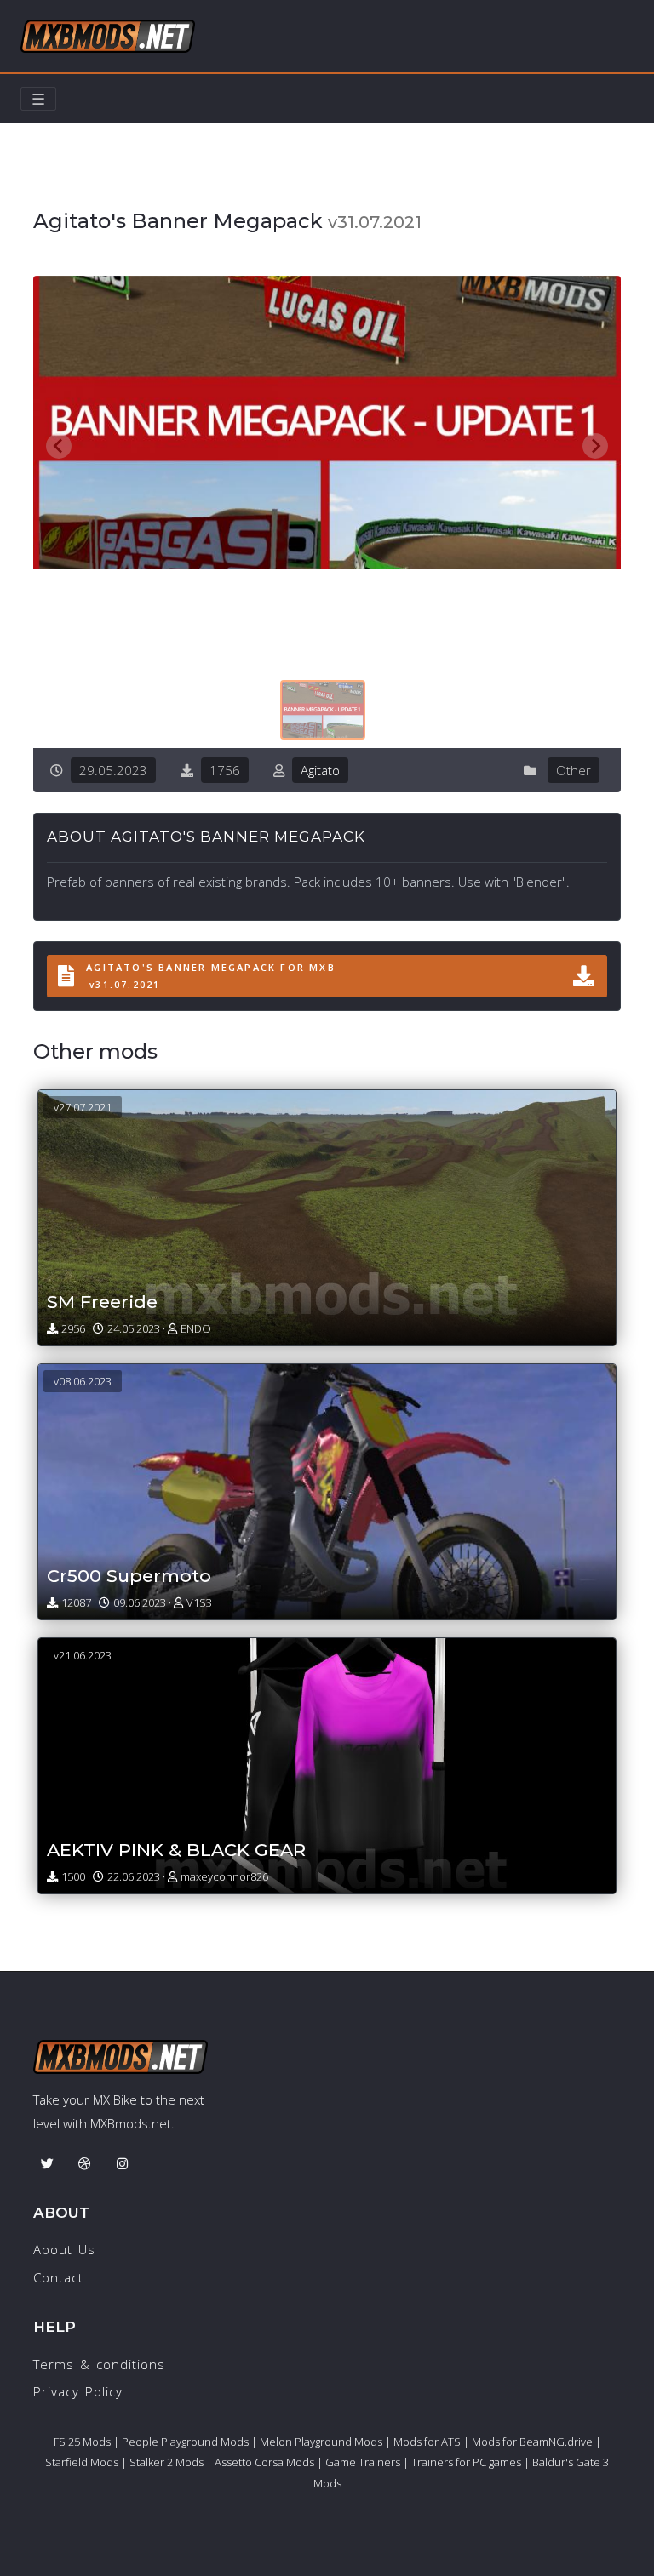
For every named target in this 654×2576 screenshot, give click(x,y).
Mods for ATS (427, 2442)
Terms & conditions (99, 2364)
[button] (323, 710)
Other (112, 185)
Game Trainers (363, 2462)
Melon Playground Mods (321, 2442)
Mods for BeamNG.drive (532, 2442)
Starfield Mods (82, 2462)
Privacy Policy (78, 2391)
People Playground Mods (185, 2442)
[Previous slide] (59, 446)
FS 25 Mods (82, 2442)
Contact (58, 2277)
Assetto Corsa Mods (264, 2462)
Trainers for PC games (466, 2462)
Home (52, 185)
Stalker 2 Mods (166, 2462)
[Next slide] (595, 446)
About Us (64, 2249)
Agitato (320, 770)
